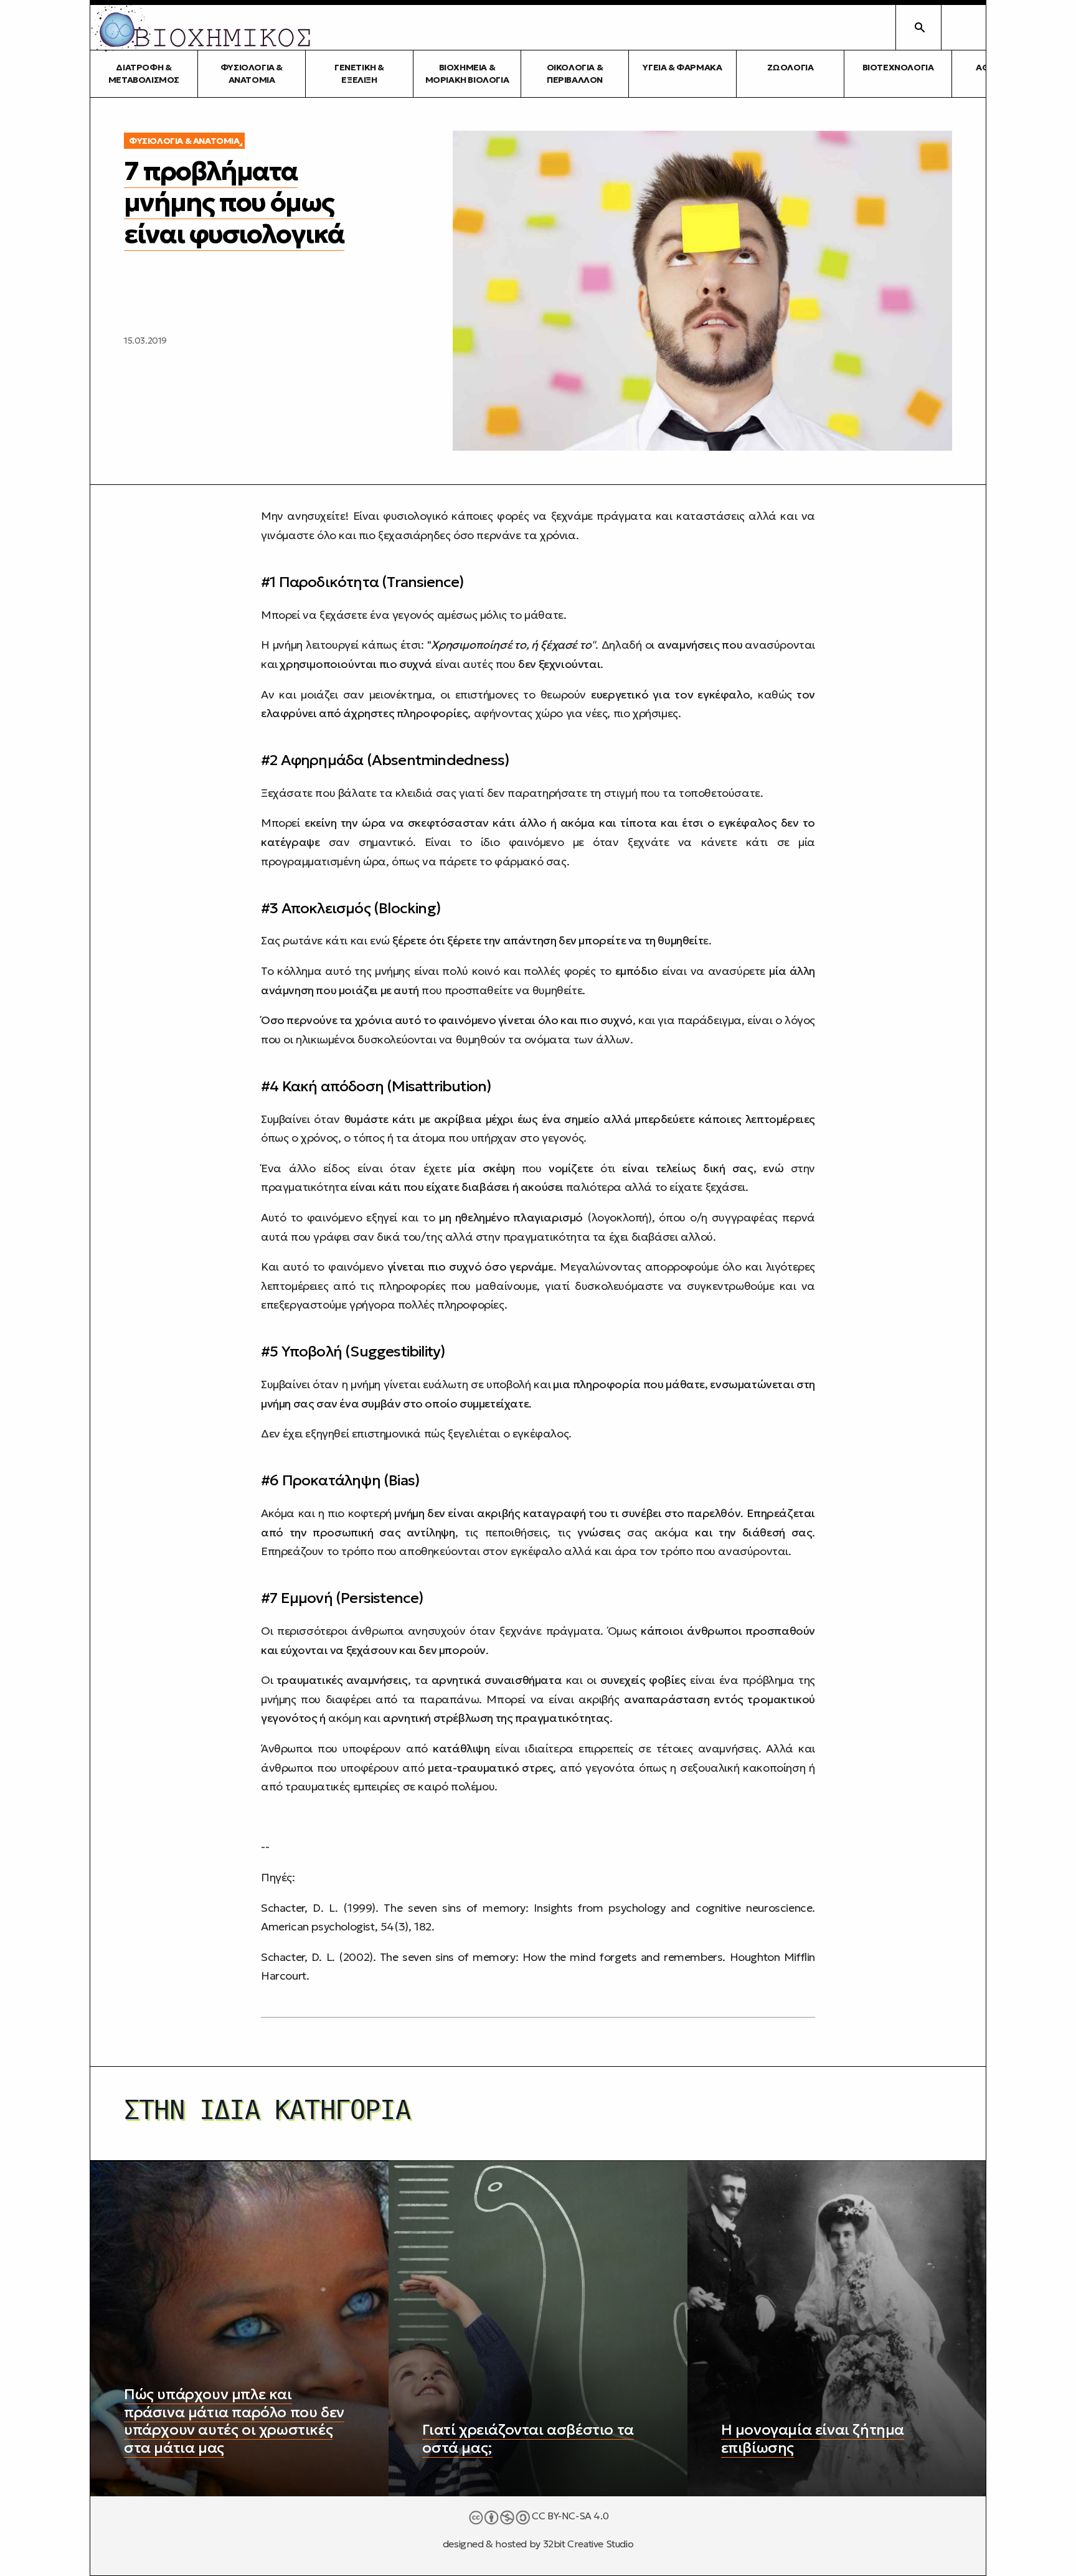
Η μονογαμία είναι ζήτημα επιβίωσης (813, 2439)
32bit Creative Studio (588, 2544)
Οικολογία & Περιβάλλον (575, 73)
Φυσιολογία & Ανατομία (252, 73)
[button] (963, 27)
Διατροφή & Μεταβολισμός (144, 73)
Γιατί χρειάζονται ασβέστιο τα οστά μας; (528, 2439)
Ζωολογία (790, 67)
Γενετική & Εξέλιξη (359, 73)
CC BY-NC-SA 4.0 (569, 2516)
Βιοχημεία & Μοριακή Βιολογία (467, 73)
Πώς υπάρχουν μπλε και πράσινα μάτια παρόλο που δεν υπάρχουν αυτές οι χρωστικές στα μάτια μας (234, 2421)
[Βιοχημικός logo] (201, 27)
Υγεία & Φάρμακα (682, 67)
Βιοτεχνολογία (898, 67)
